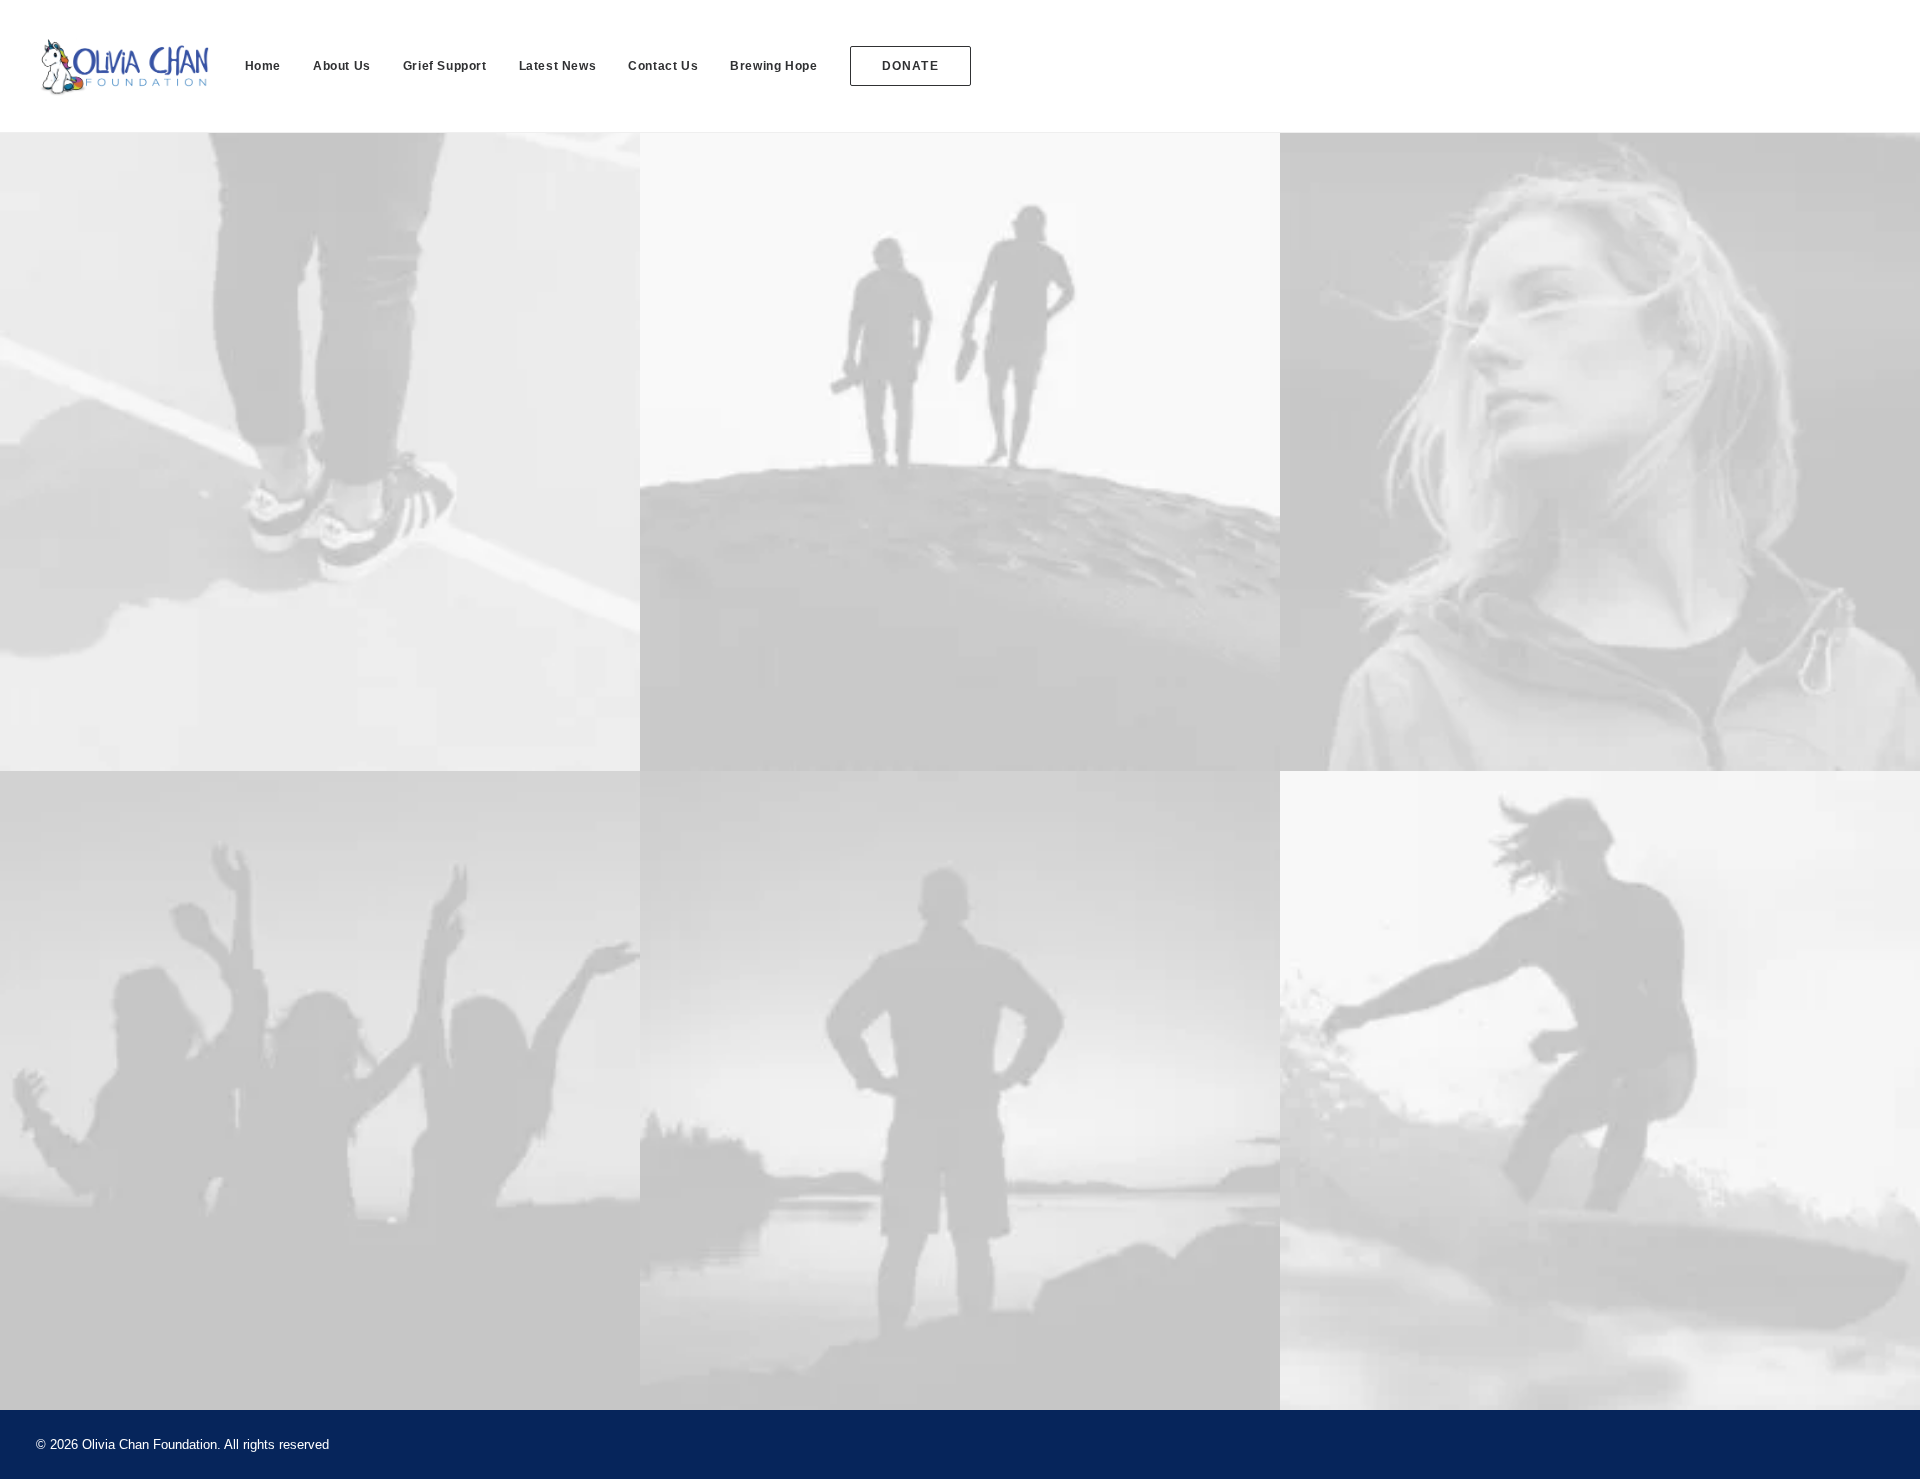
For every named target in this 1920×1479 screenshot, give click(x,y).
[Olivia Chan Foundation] (122, 66)
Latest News (558, 66)
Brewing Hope (773, 66)
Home (263, 66)
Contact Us (663, 66)
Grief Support (445, 66)
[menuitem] (270, 66)
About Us (342, 66)
